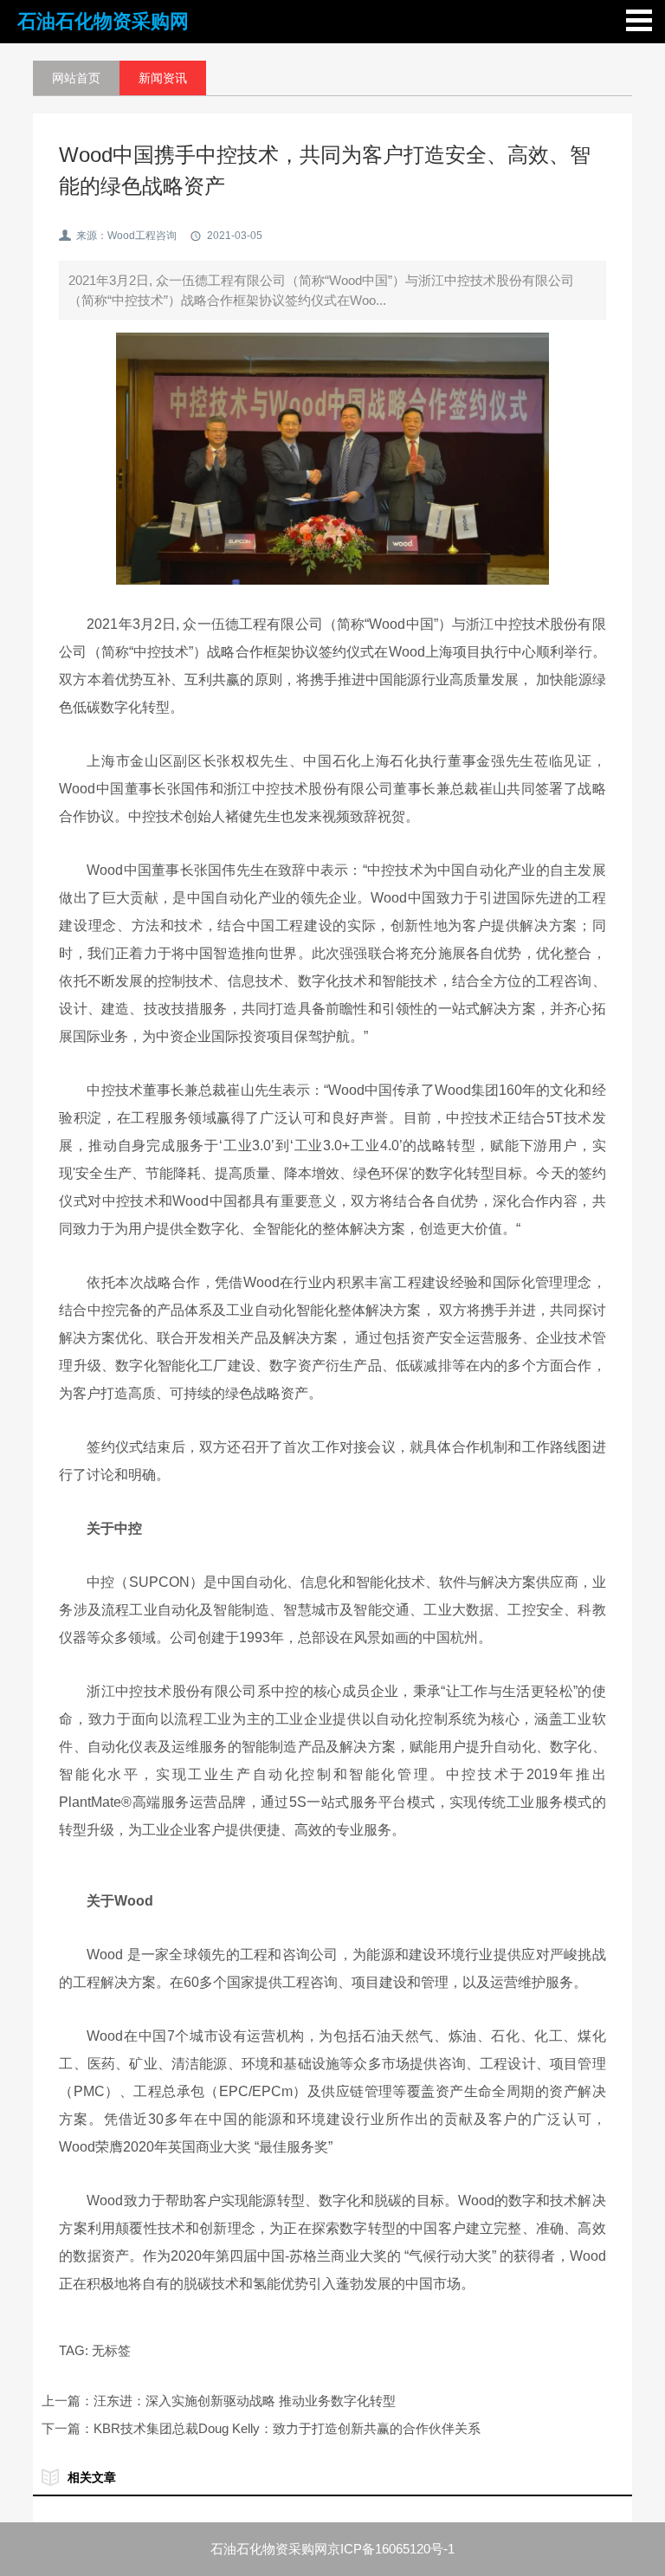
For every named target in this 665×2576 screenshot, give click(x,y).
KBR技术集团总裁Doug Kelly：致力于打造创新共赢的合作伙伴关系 (287, 2428)
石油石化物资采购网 (103, 21)
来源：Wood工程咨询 (126, 236)
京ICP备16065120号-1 (391, 2549)
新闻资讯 (163, 78)
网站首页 (76, 78)
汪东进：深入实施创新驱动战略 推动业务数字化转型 (245, 2401)
